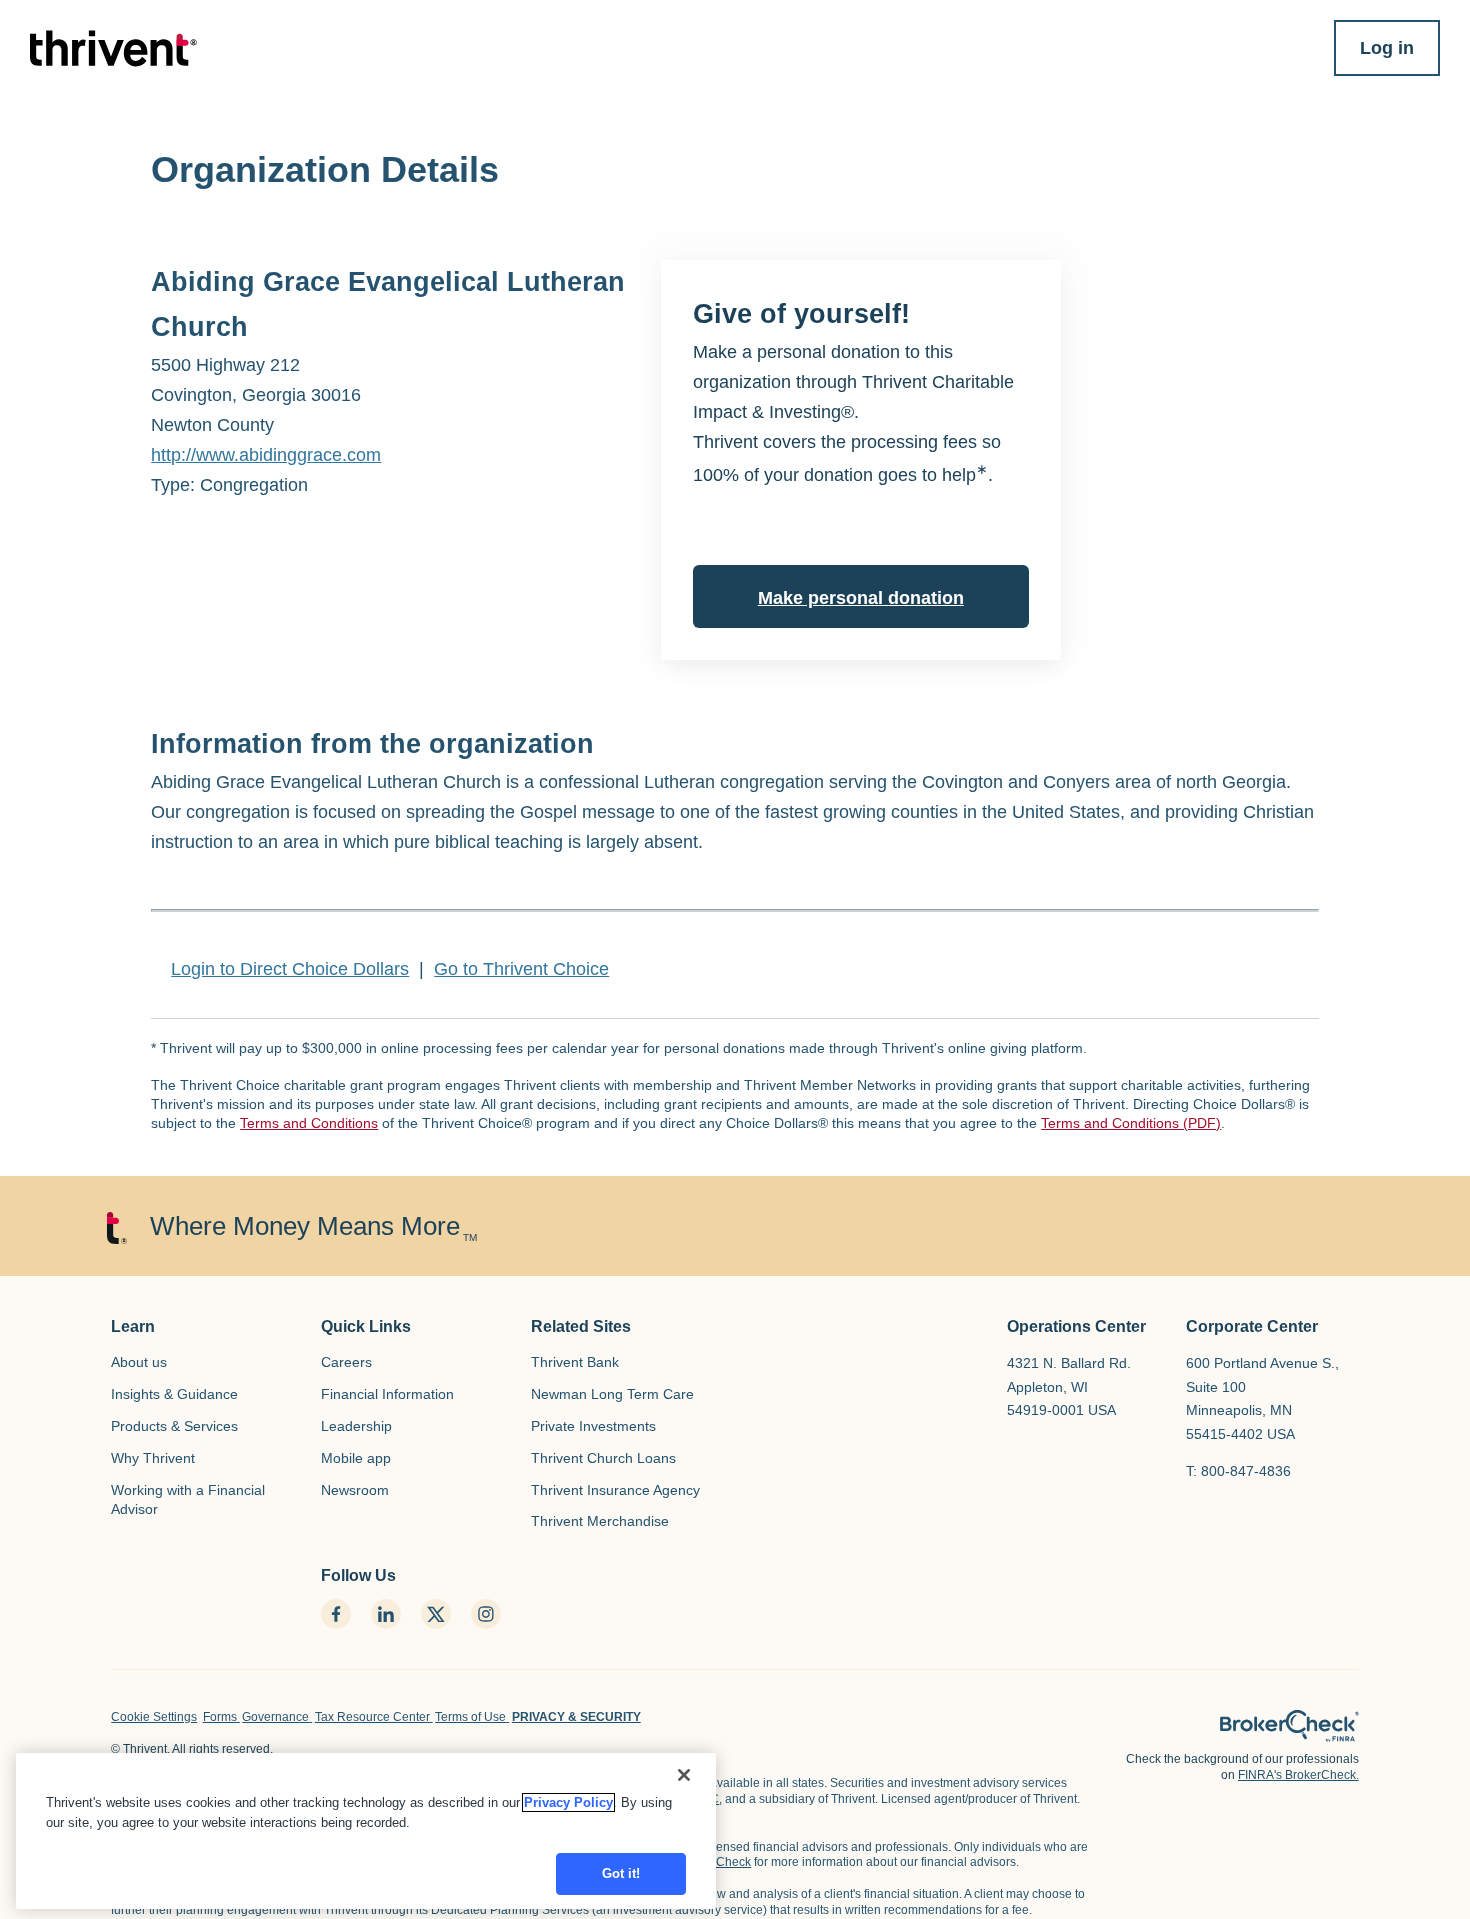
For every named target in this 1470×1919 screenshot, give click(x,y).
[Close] (684, 1775)
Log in (1387, 48)
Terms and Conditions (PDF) (1131, 1123)
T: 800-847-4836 (1238, 1471)
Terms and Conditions (309, 1123)
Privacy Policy (568, 1802)
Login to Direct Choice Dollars (290, 969)
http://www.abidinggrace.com (266, 455)
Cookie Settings (154, 1717)
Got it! (621, 1873)
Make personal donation (861, 598)
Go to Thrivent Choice (521, 969)
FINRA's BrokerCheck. (1298, 1775)
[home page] (1289, 1726)
